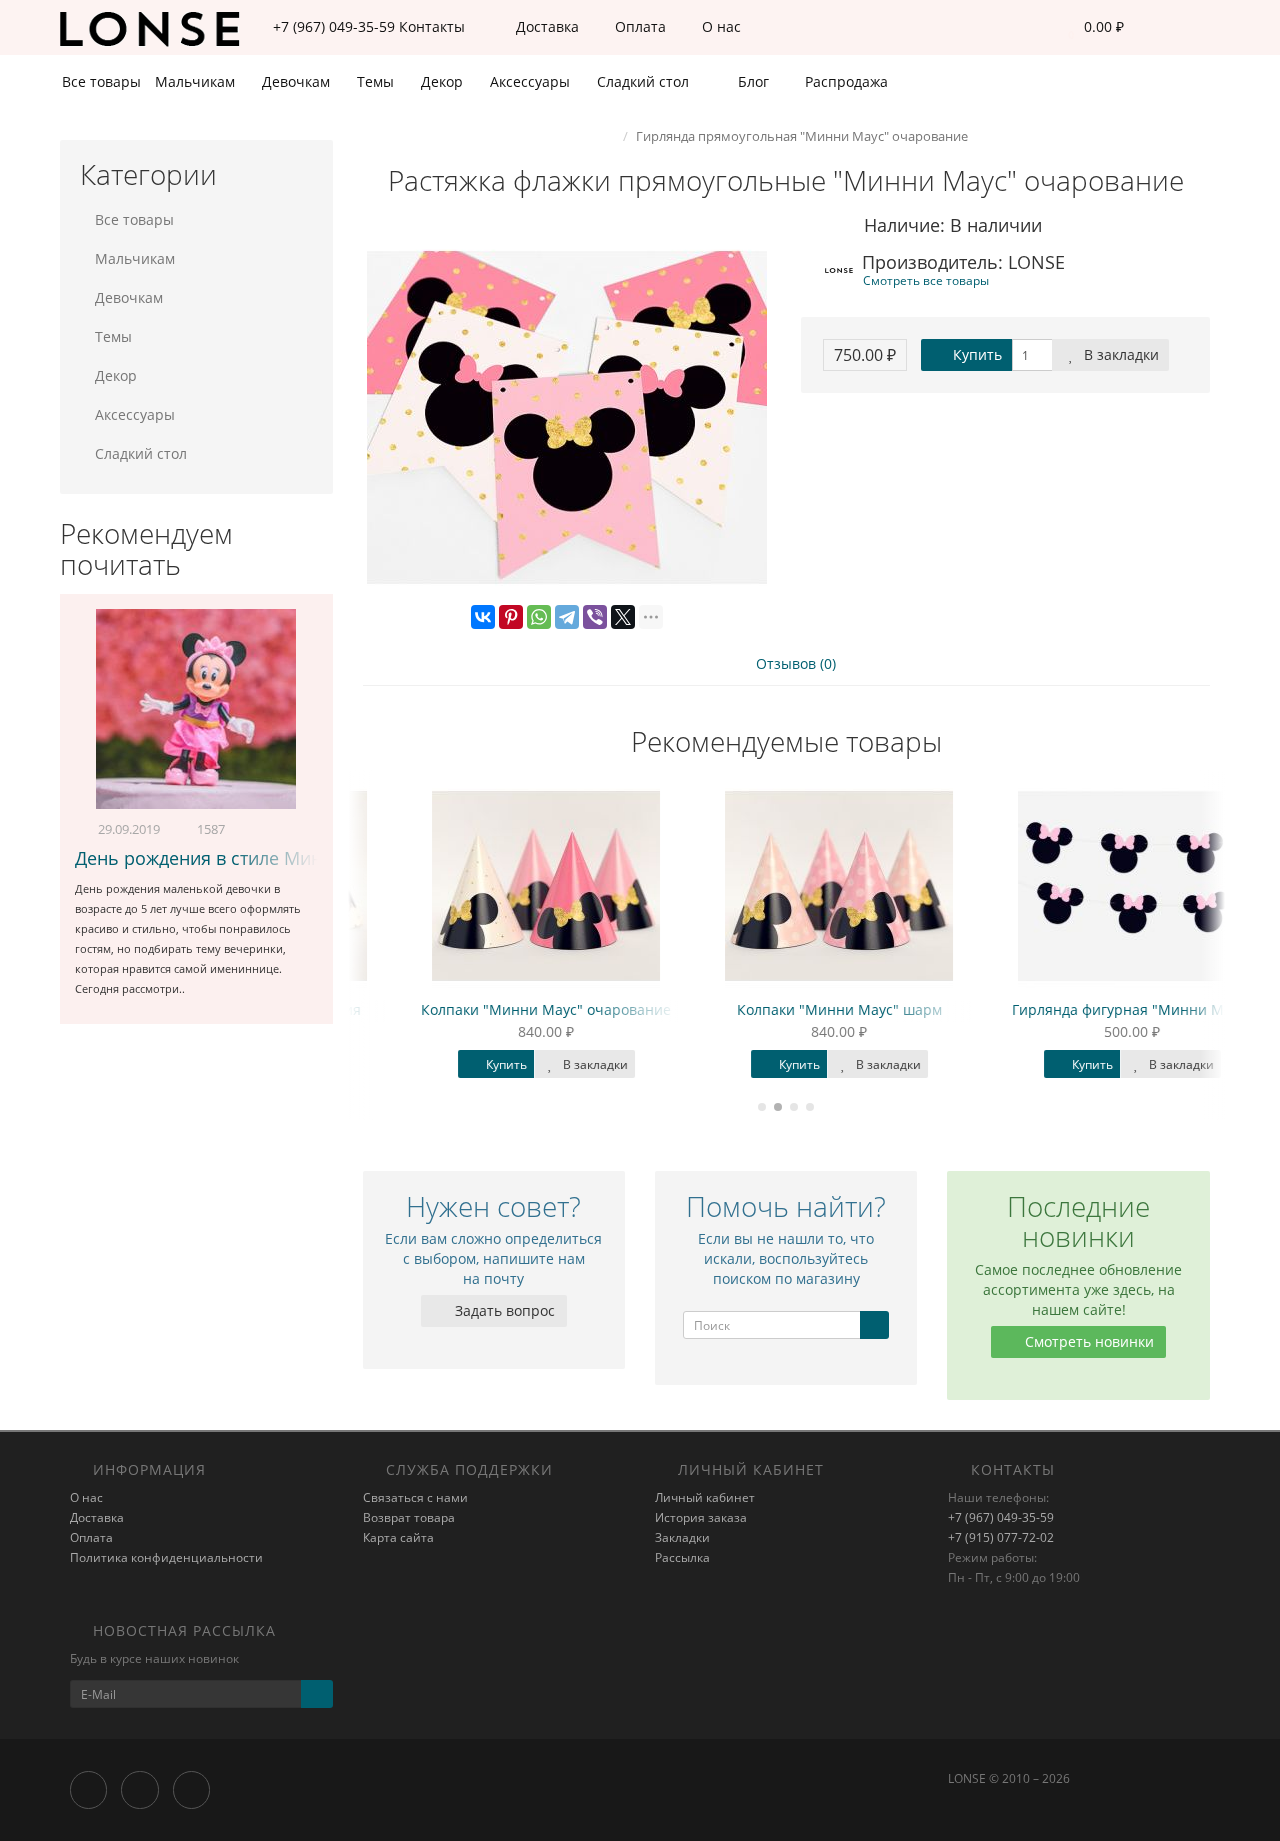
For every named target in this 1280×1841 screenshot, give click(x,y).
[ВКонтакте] (483, 617)
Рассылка (682, 1557)
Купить (975, 354)
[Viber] (595, 617)
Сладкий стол (645, 81)
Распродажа (844, 81)
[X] (623, 617)
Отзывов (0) (794, 663)
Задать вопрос (503, 1310)
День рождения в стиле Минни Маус (234, 858)
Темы (377, 81)
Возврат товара (409, 1517)
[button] (1091, 27)
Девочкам (298, 81)
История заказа (701, 1517)
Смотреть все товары (926, 280)
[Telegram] (567, 617)
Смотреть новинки (1087, 1341)
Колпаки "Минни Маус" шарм (787, 1009)
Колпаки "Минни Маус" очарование (494, 1009)
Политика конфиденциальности (166, 1557)
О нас (719, 26)
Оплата (638, 26)
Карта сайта (398, 1537)
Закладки (682, 1537)
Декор (444, 81)
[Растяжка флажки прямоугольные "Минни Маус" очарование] (567, 418)
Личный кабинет (705, 1497)
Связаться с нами (415, 1497)
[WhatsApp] (539, 617)
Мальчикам (197, 81)
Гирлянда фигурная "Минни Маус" (1080, 1009)
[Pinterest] (511, 617)
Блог (751, 81)
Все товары (101, 81)
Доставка (545, 26)
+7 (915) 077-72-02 (1001, 1537)
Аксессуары (532, 81)
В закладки (1119, 354)
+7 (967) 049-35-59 (1001, 1517)
